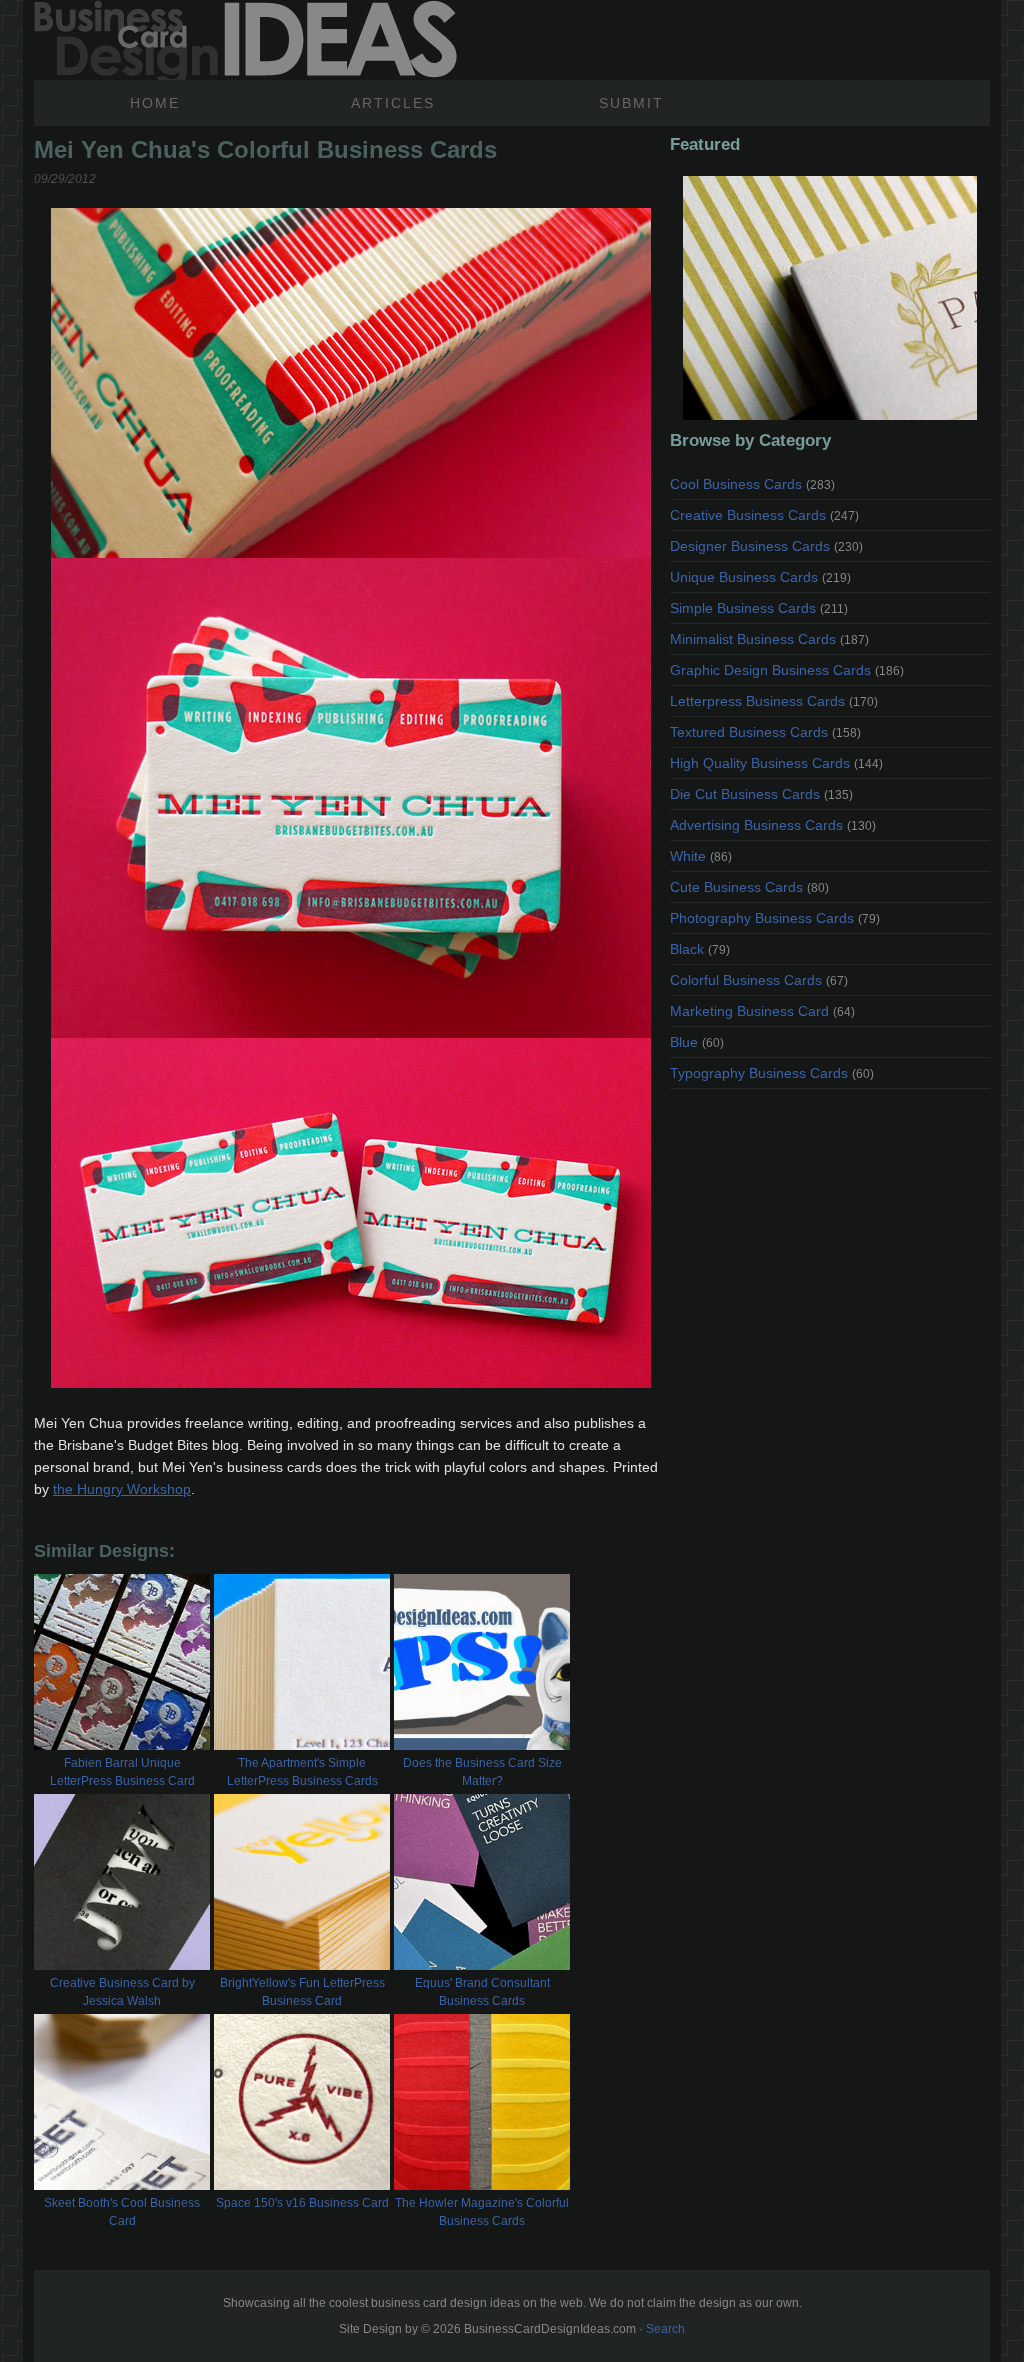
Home (155, 103)
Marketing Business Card (762, 1011)
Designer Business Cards (766, 546)
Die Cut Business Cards (761, 794)
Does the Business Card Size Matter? (482, 1772)
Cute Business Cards (749, 887)
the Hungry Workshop (122, 1489)
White (701, 856)
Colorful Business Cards (759, 980)
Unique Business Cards (760, 577)
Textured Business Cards (765, 732)
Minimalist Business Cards (769, 639)
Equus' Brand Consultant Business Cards (482, 1992)
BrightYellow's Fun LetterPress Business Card (302, 1992)
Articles (393, 103)
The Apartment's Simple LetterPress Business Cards (302, 1772)
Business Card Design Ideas (245, 40)
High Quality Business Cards (776, 763)
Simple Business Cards (759, 608)
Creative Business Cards (764, 515)
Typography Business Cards (772, 1073)
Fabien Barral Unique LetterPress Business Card (122, 1772)
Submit (631, 103)
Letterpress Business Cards (774, 701)
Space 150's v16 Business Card (302, 2203)
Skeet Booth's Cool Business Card (122, 2212)
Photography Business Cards (775, 918)
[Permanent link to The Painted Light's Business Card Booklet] (830, 298)
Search (665, 2329)
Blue (697, 1042)
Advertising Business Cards (773, 825)
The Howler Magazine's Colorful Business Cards (482, 2212)
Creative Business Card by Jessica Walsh (122, 1992)
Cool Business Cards (752, 484)
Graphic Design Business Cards (787, 670)
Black (700, 949)
